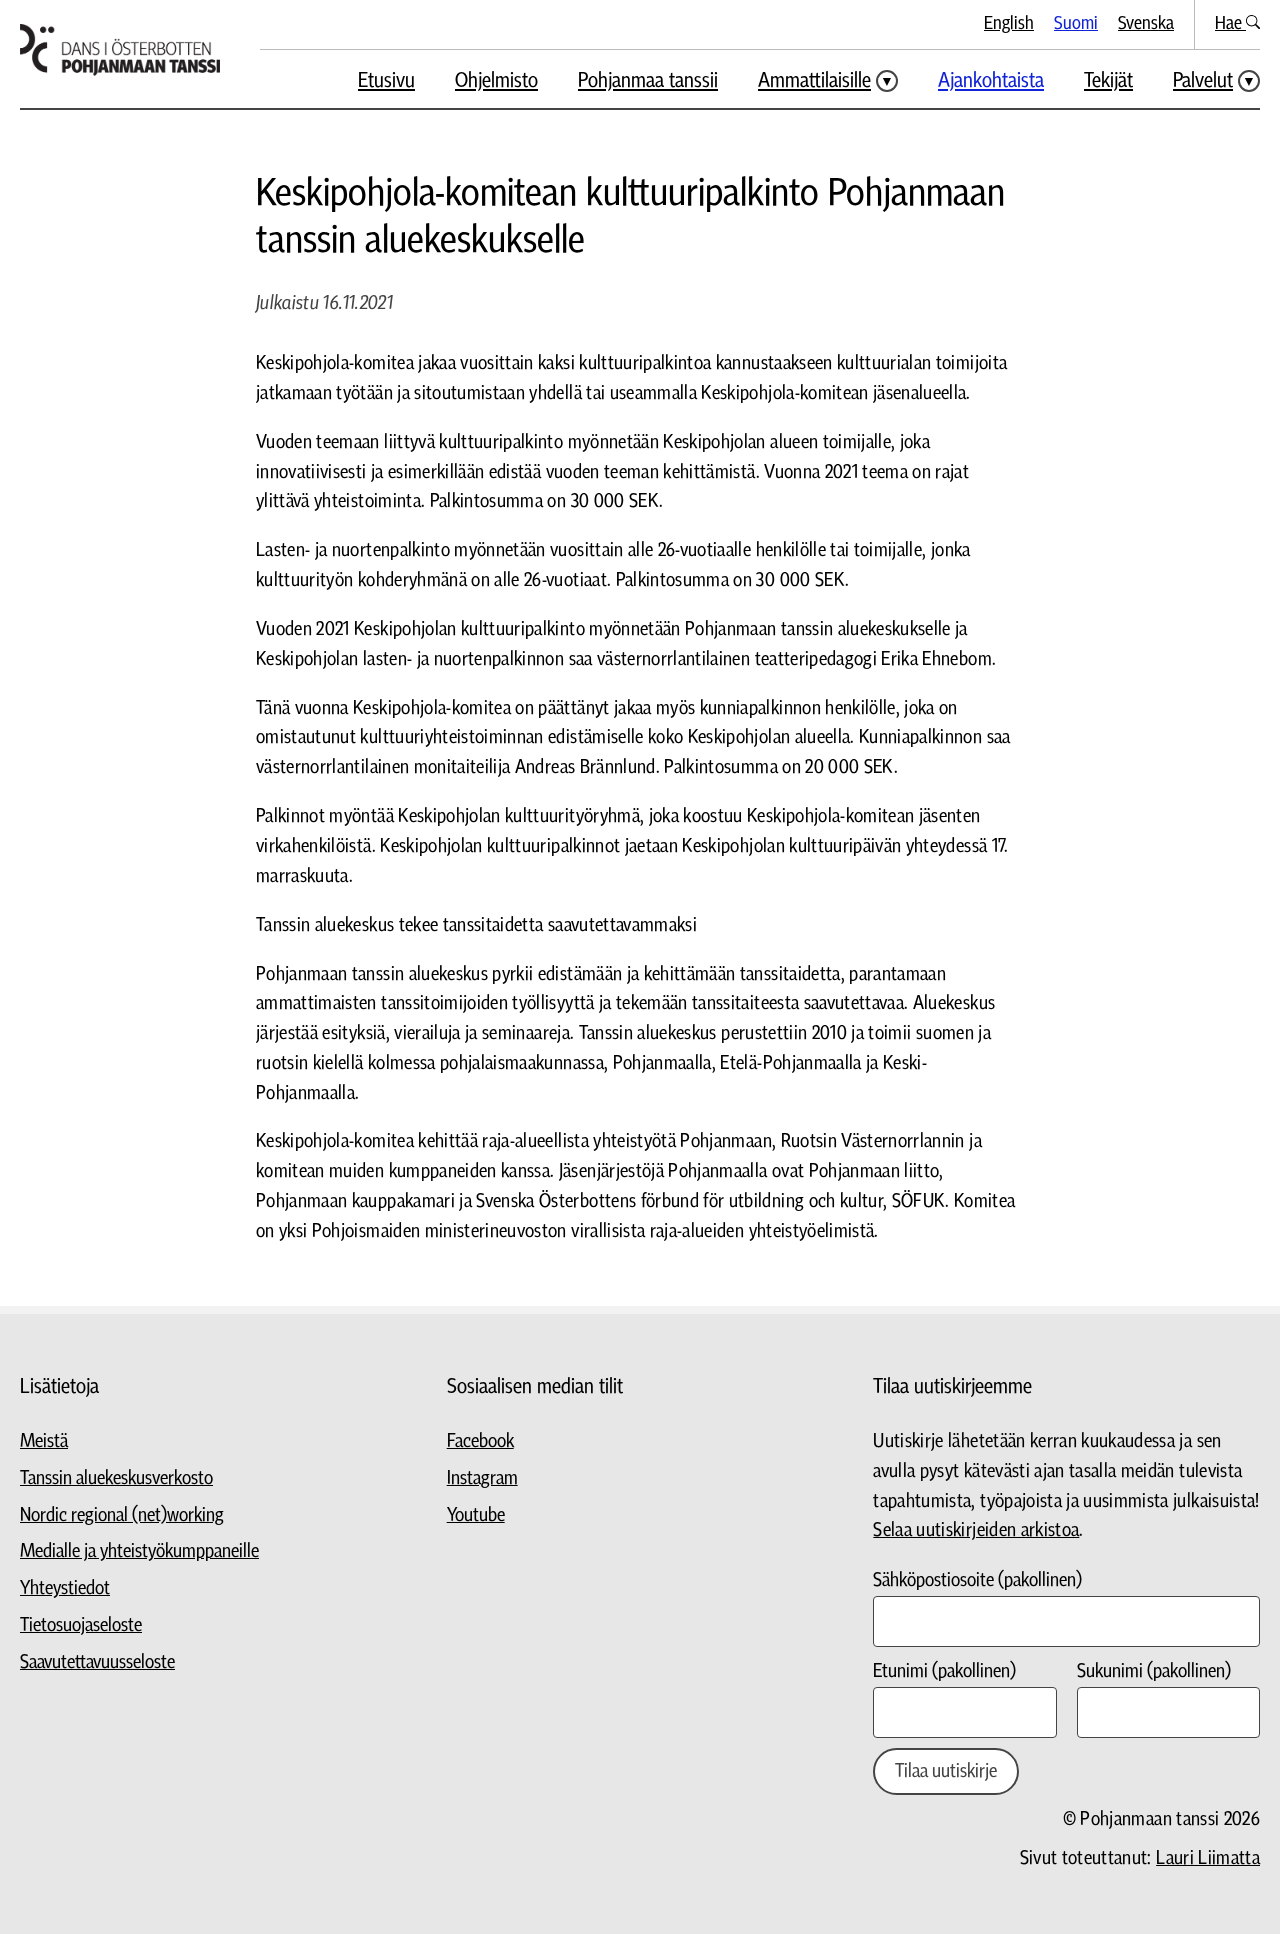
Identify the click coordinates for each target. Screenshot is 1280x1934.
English (1009, 23)
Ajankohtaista (991, 80)
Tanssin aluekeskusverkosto (116, 1478)
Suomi (1076, 23)
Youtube (476, 1515)
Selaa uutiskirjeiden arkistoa (976, 1530)
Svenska (1146, 23)
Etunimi (944, 1671)
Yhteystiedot (65, 1588)
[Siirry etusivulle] (120, 50)
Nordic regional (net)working (122, 1515)
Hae (1230, 23)
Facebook (480, 1441)
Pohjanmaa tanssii (648, 80)
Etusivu (386, 80)
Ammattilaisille (814, 80)
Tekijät (1108, 80)
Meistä (44, 1441)
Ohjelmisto (496, 80)
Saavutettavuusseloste (97, 1662)
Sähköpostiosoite (977, 1580)
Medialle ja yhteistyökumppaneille (139, 1551)
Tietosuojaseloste (81, 1625)
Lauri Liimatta (1208, 1858)
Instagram (482, 1478)
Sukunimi (1154, 1671)
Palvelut (1203, 80)
